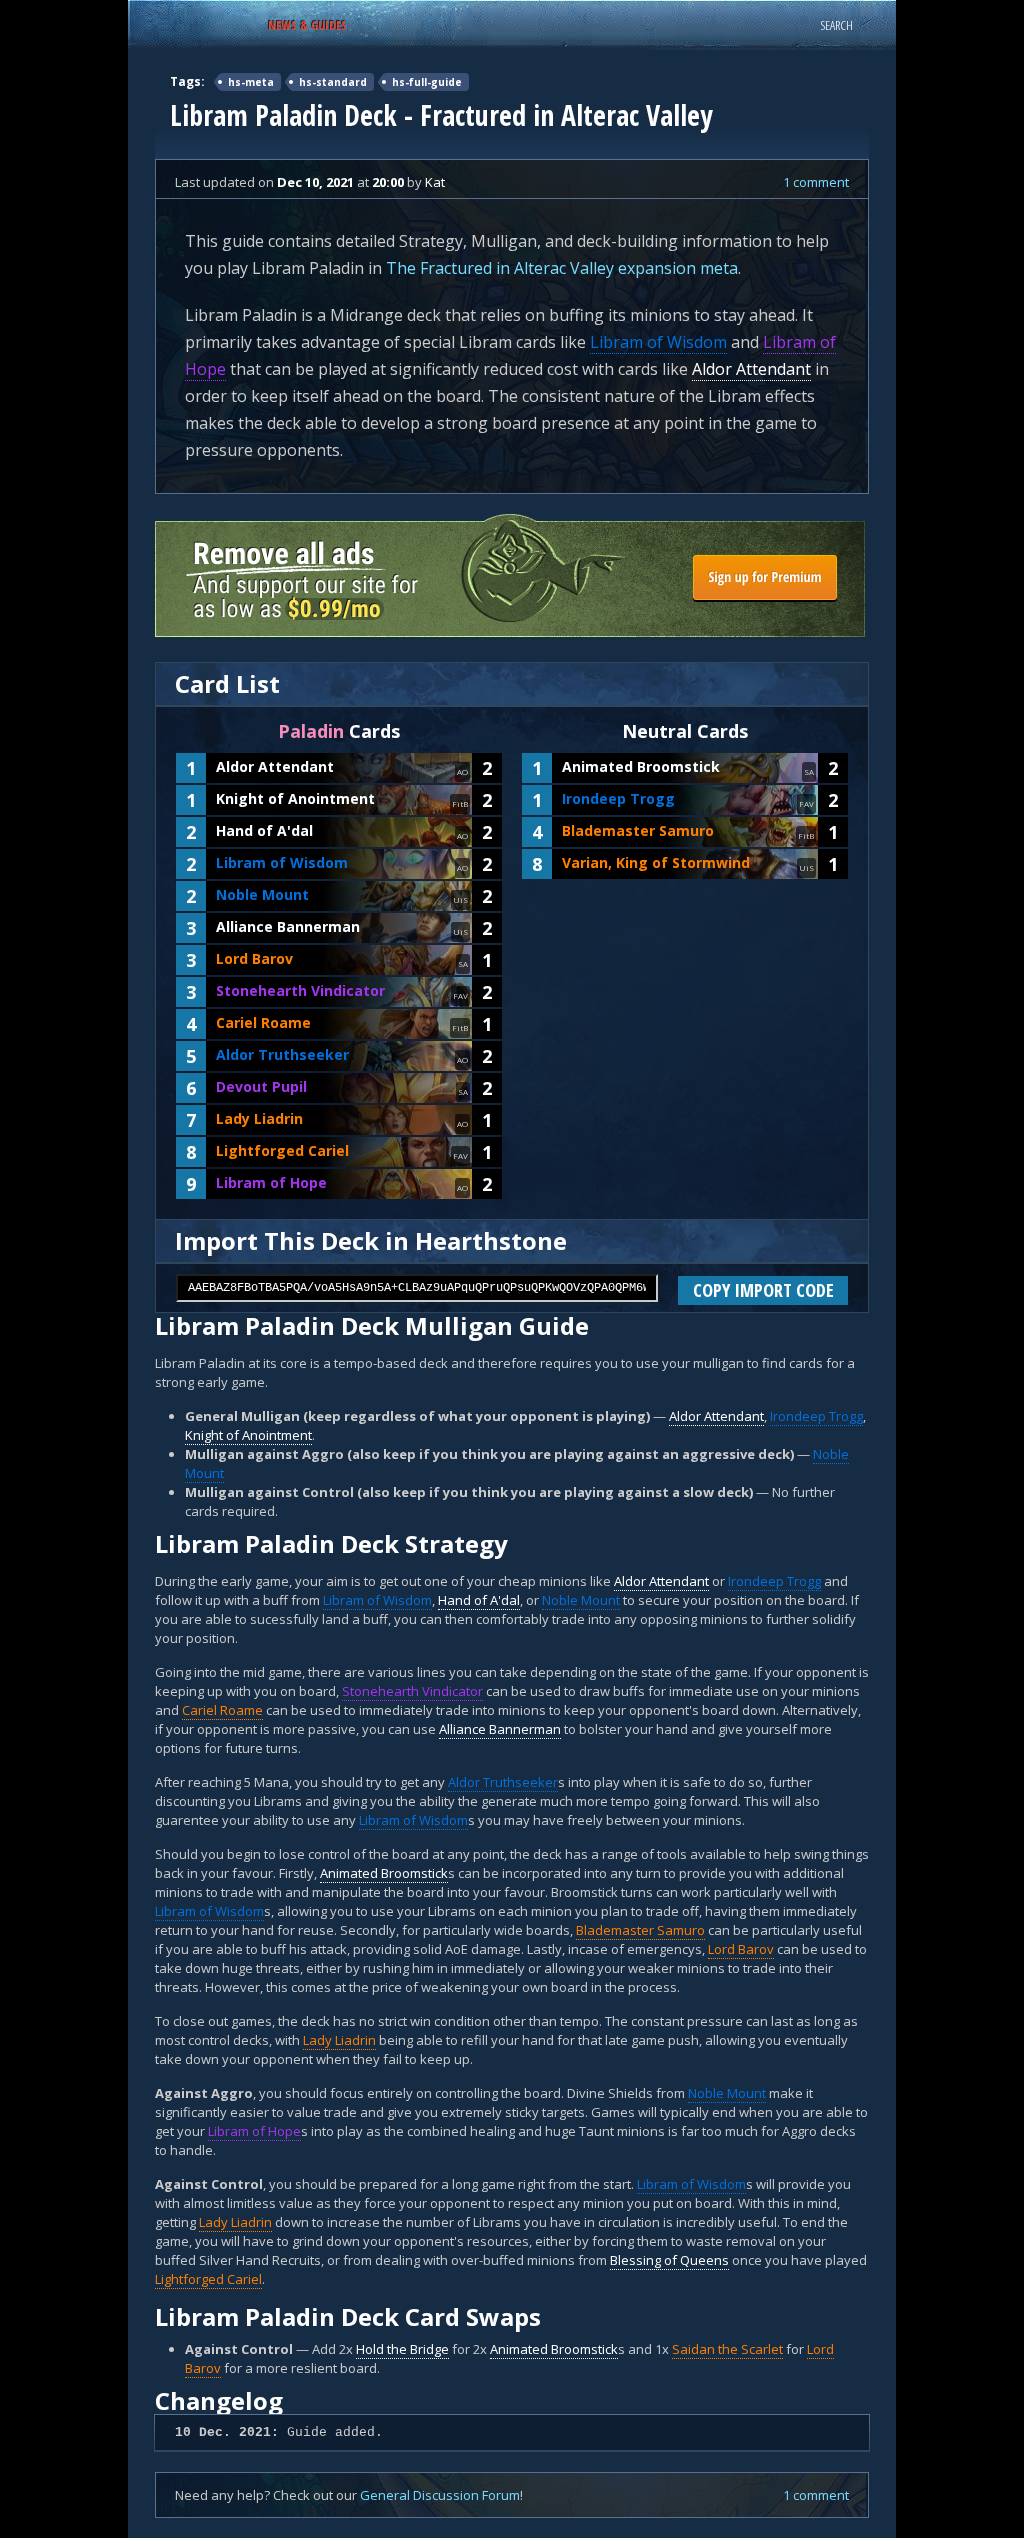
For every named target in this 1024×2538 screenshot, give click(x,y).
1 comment (816, 182)
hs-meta (251, 82)
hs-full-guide (427, 82)
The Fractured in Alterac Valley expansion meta (562, 268)
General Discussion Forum (440, 2495)
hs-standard (333, 82)
